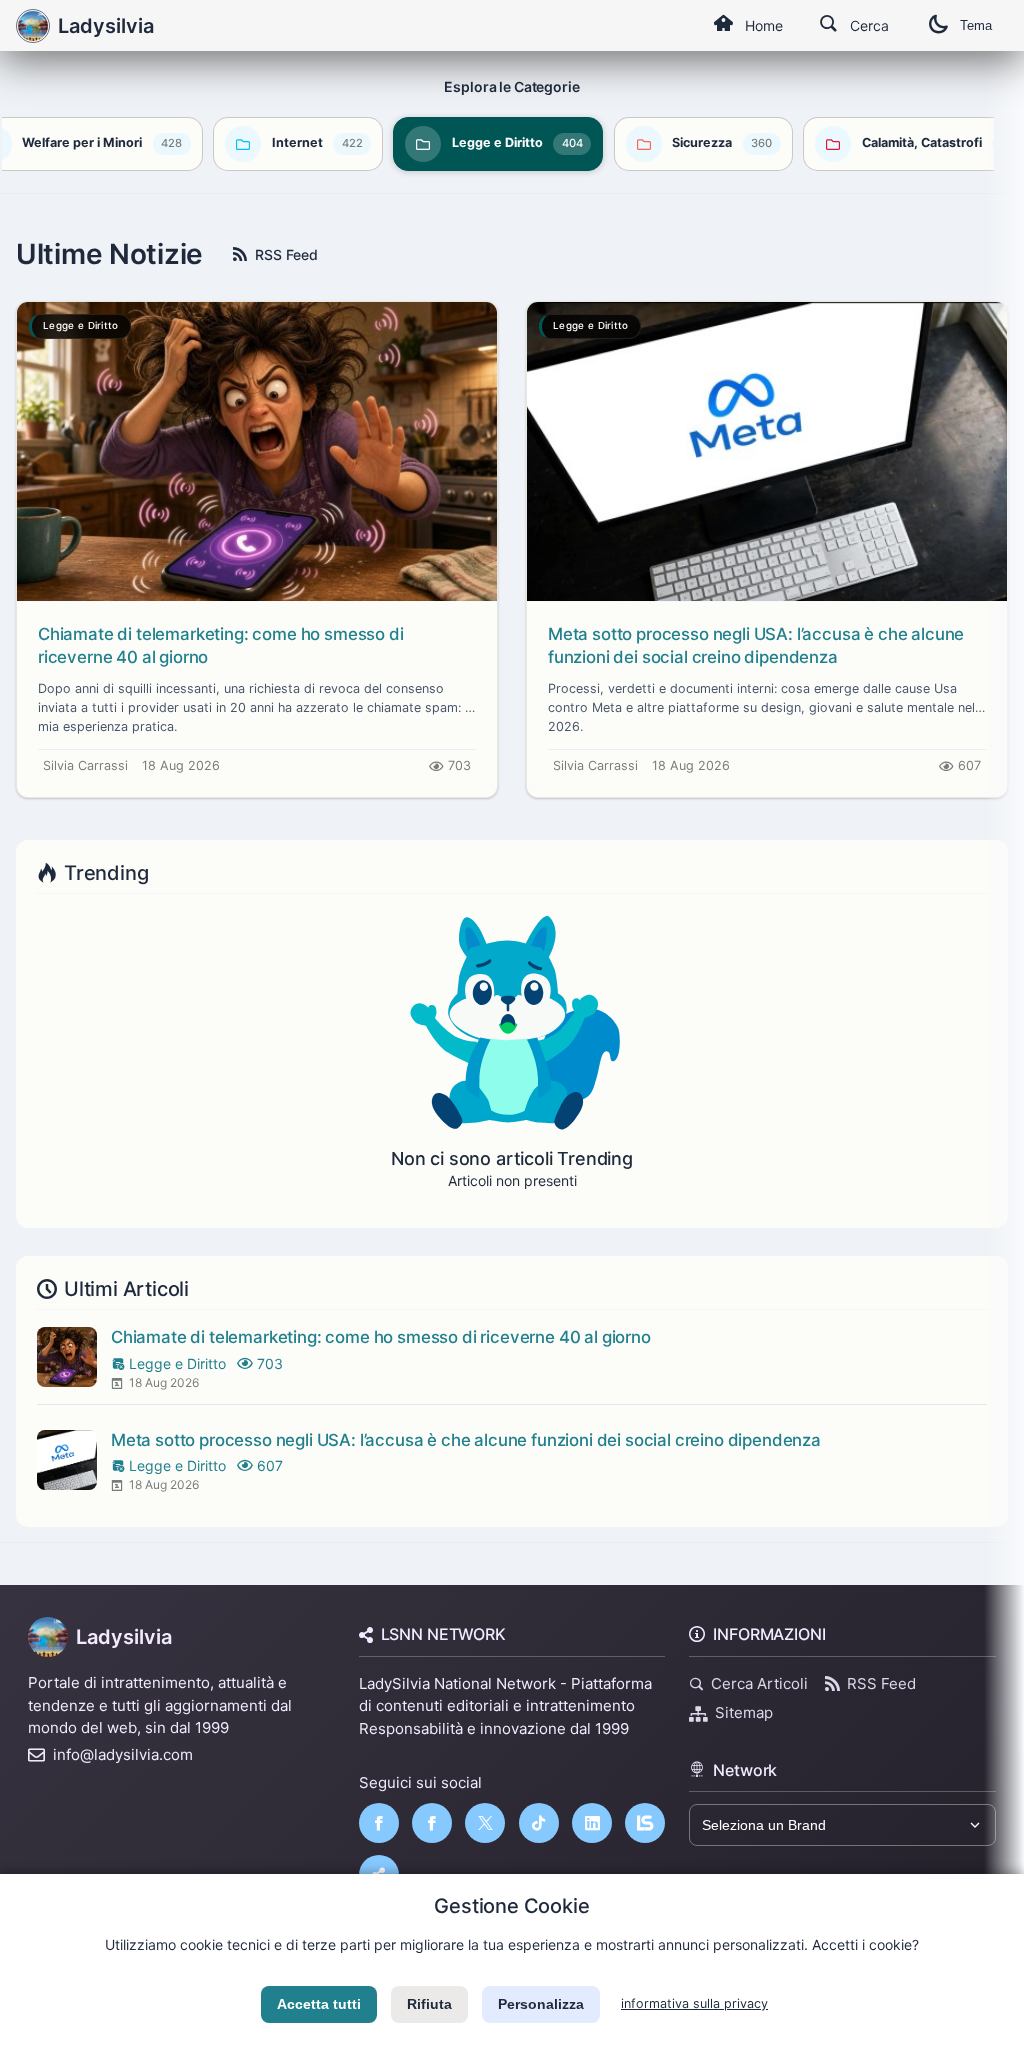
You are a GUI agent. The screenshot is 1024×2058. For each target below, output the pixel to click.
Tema (976, 25)
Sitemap (744, 1712)
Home (764, 25)
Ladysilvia (124, 1637)
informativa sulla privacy (694, 2003)
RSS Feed (286, 254)
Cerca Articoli (759, 1683)
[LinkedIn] (592, 1823)
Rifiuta (429, 2004)
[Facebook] (379, 1823)
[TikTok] (539, 1823)
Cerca (869, 25)
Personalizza (541, 2004)
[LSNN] (645, 1823)
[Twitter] (485, 1823)
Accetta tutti (319, 2004)
